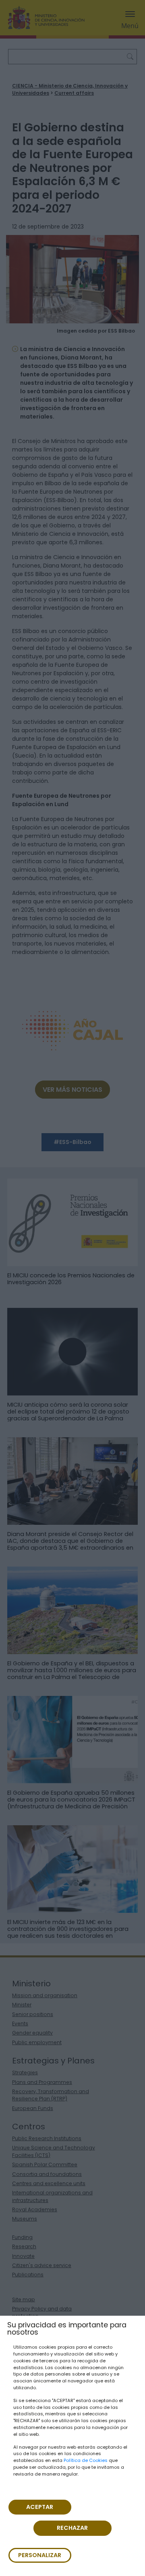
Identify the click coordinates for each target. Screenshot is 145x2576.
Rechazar (72, 2528)
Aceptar (40, 2507)
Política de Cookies (86, 2460)
